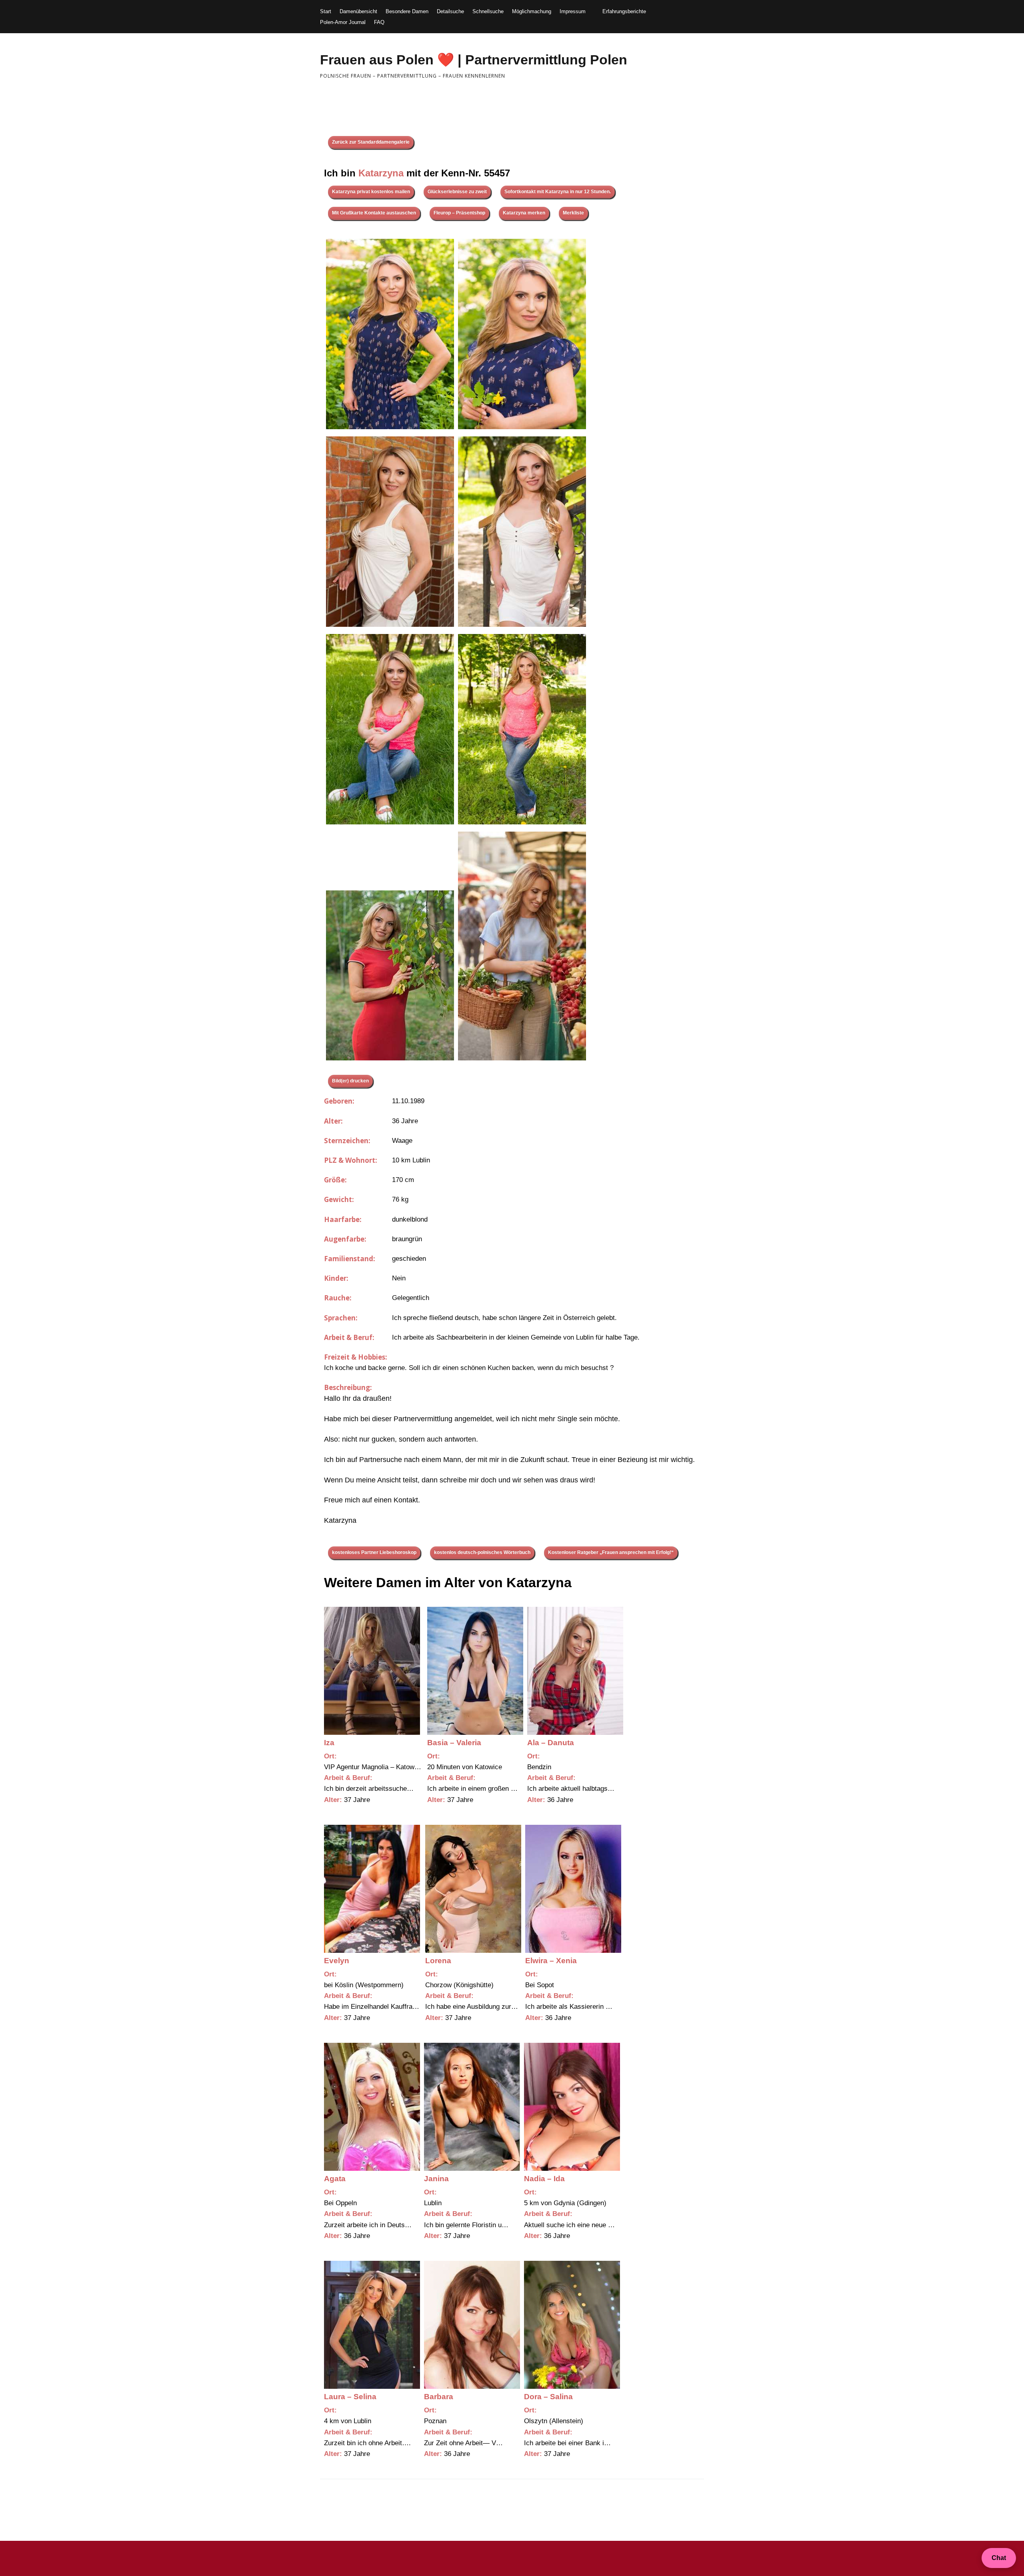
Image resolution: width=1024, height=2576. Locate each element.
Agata (335, 2179)
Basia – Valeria (454, 1743)
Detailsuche (450, 11)
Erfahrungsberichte (624, 11)
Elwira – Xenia (551, 1961)
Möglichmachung (532, 11)
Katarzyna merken (524, 213)
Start (326, 11)
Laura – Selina (350, 2397)
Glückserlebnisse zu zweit (457, 192)
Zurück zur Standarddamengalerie (371, 142)
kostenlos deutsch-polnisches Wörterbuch (482, 1552)
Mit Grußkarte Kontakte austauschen (374, 213)
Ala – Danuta (551, 1743)
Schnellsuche (488, 11)
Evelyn (337, 1961)
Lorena (438, 1961)
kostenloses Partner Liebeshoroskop (374, 1552)
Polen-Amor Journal (343, 22)
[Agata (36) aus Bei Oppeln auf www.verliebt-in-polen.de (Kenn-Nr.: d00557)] (372, 2107)
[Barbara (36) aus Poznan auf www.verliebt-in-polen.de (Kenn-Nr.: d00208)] (472, 2325)
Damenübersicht (358, 11)
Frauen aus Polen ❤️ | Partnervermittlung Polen (474, 60)
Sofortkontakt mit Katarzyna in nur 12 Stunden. (558, 192)
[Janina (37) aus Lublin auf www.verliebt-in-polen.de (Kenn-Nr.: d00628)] (472, 2107)
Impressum (573, 11)
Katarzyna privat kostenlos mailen (371, 192)
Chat (999, 2558)
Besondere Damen (407, 11)
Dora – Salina (548, 2397)
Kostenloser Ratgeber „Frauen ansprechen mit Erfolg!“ (611, 1552)
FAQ (379, 22)
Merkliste (573, 213)
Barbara (439, 2397)
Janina (436, 2179)
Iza (329, 1743)
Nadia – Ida (544, 2179)
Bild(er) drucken (350, 1081)
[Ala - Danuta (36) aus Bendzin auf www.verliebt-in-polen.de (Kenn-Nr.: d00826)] (575, 1671)
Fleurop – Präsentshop (459, 213)
